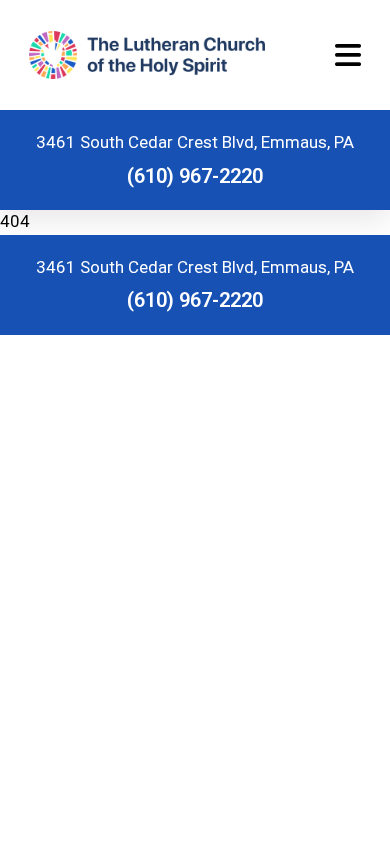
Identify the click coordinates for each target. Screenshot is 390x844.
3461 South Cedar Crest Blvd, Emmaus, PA (195, 142)
